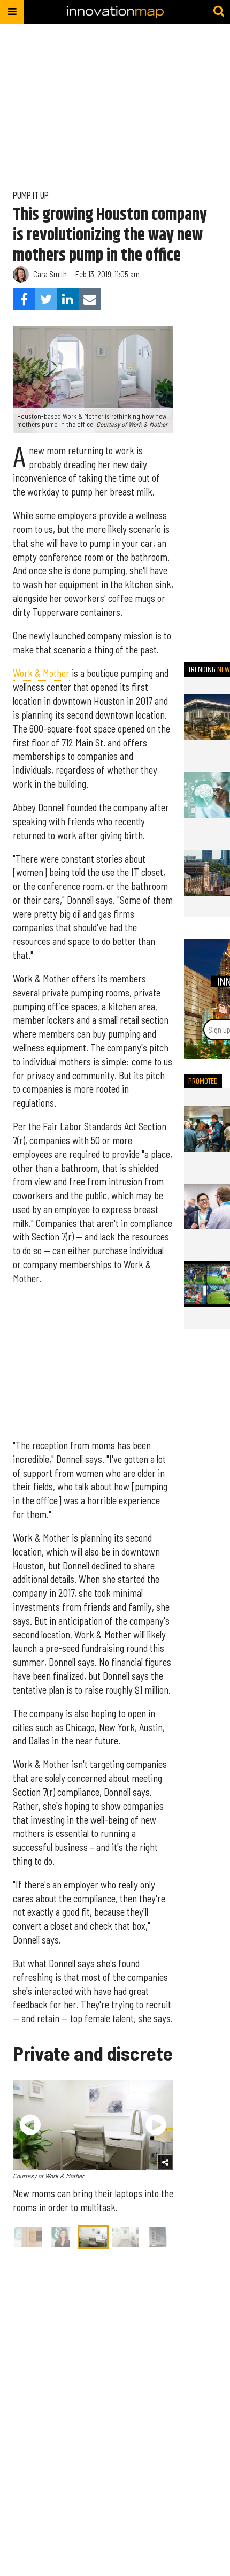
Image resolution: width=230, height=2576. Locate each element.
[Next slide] (156, 2125)
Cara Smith (50, 274)
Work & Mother (41, 673)
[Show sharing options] (165, 2162)
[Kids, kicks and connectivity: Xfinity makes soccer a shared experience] (207, 1284)
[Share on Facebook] (24, 299)
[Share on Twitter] (46, 299)
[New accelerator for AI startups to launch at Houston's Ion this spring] (207, 717)
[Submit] (219, 12)
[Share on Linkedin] (68, 299)
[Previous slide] (30, 2125)
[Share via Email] (90, 299)
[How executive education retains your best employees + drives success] (207, 1207)
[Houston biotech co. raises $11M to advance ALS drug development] (207, 795)
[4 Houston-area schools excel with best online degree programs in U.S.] (207, 873)
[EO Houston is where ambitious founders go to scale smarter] (207, 1129)
